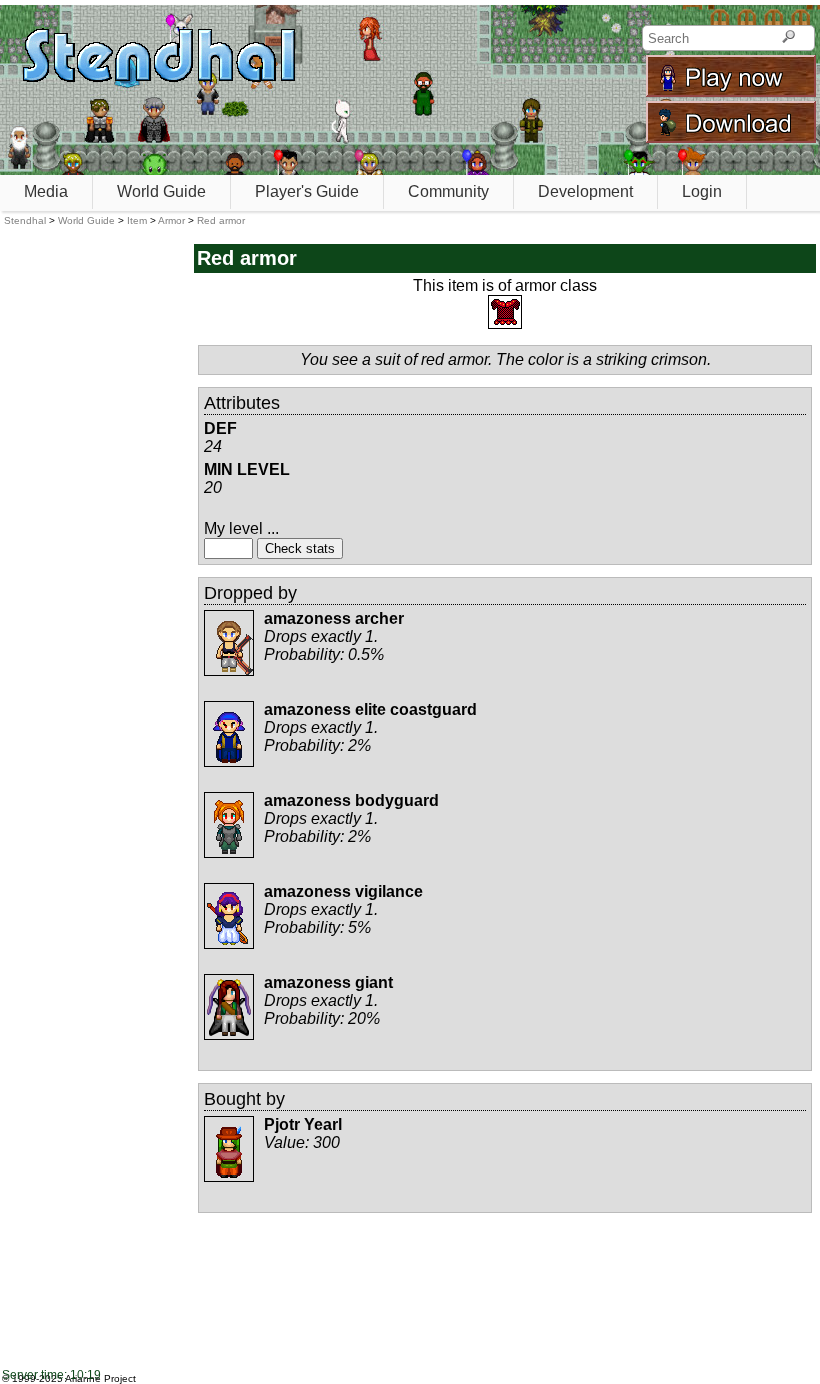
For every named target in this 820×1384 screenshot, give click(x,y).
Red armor (221, 220)
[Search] (788, 38)
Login (702, 191)
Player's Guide (307, 191)
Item (137, 220)
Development (585, 191)
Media (46, 191)
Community (448, 191)
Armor (171, 220)
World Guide (161, 191)
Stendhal (25, 220)
